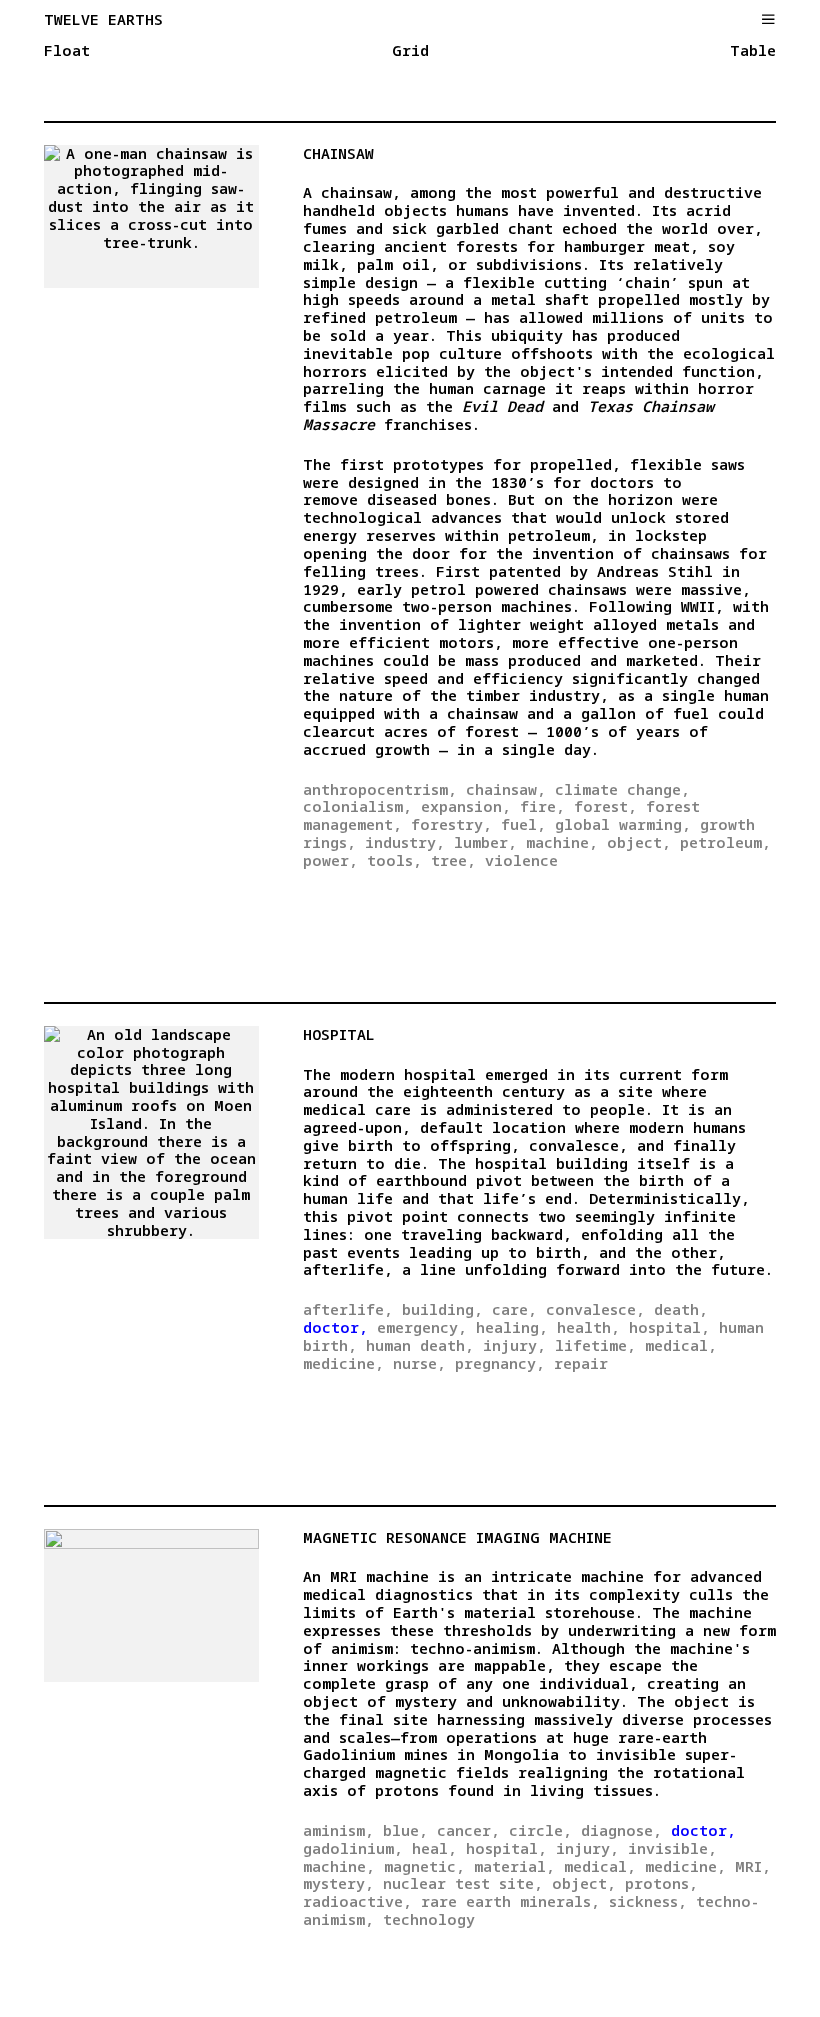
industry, (405, 842)
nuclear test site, (463, 1883)
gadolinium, (353, 1848)
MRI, (753, 1866)
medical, (681, 1345)
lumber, (485, 842)
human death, (420, 1345)
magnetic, (424, 1866)
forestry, (451, 824)
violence (521, 860)
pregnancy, (500, 1363)
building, (442, 1309)
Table (753, 51)
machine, (562, 842)
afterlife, (348, 1309)
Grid (410, 51)
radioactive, (357, 1901)
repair (581, 1363)
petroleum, (725, 842)
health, (588, 1327)
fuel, (523, 824)
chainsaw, (506, 789)
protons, (661, 1883)
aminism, (338, 1830)
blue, (405, 1830)
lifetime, (595, 1345)
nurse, (419, 1363)
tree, (453, 860)
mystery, (338, 1883)
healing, (512, 1327)
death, (681, 1309)
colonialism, (357, 806)
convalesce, (595, 1309)
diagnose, (621, 1830)
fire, (542, 806)
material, (514, 1866)
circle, (540, 1830)
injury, (514, 1345)
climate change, (622, 789)
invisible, (672, 1848)
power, (330, 860)
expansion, (466, 806)
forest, (605, 806)
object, (639, 842)
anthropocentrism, (380, 789)
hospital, (669, 1327)
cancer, (468, 1830)
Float (67, 51)
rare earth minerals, (510, 1901)
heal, (434, 1848)
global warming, (623, 824)
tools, (394, 860)
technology (429, 1919)
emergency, (422, 1327)
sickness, (648, 1901)
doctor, (335, 1327)
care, (514, 1309)
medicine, (343, 1363)
